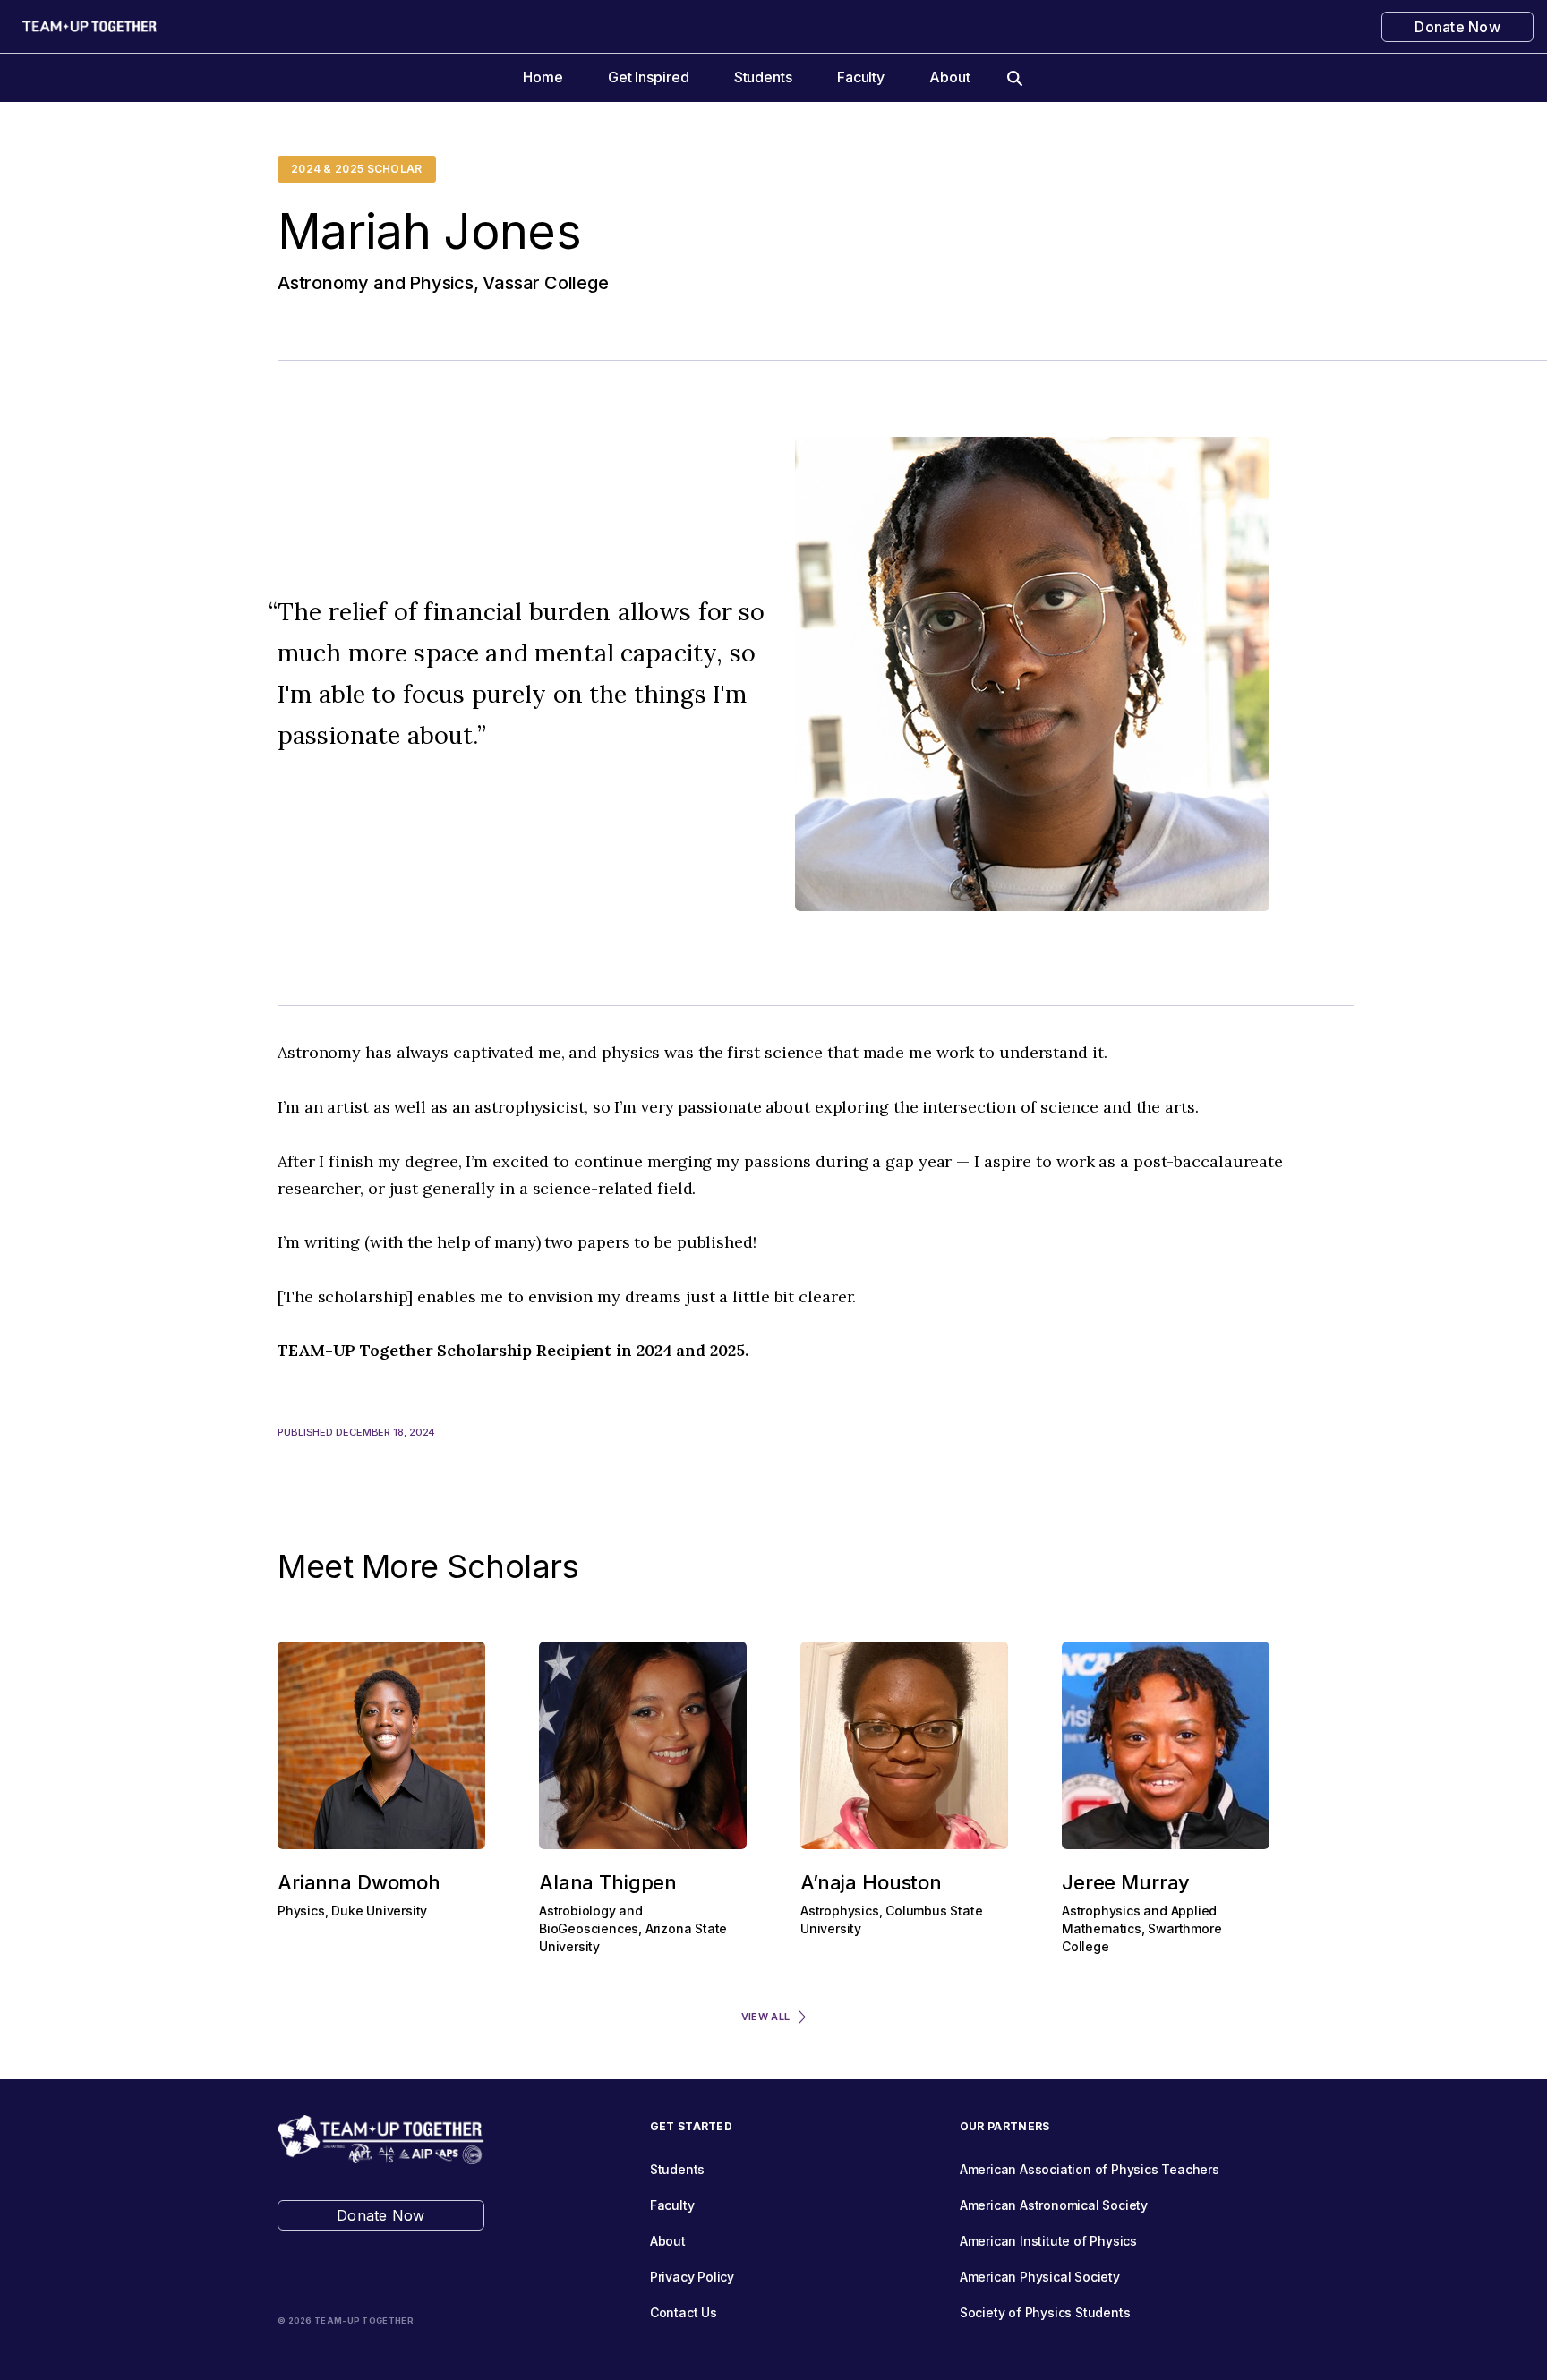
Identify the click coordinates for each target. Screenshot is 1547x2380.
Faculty (861, 77)
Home (543, 77)
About (950, 77)
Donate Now (1457, 27)
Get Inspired (649, 77)
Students (763, 77)
